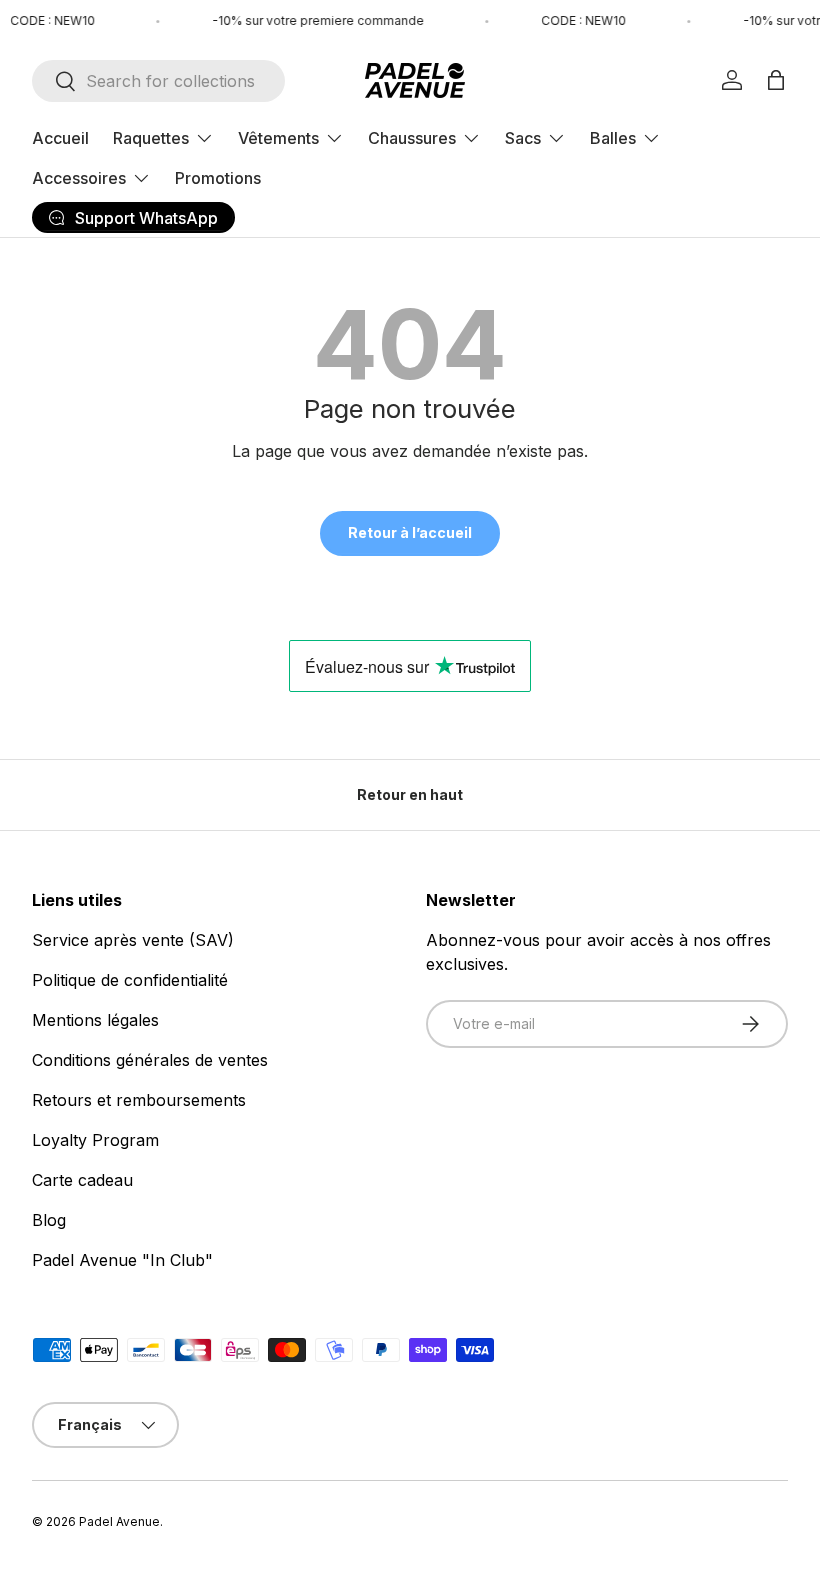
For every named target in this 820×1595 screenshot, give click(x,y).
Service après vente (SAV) (133, 940)
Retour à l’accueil (410, 532)
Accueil (60, 138)
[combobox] (158, 81)
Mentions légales (95, 1020)
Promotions (218, 178)
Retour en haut (410, 794)
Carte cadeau (82, 1180)
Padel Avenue (119, 1521)
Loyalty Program (95, 1140)
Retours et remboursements (139, 1100)
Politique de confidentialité (130, 980)
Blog (49, 1220)
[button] (776, 80)
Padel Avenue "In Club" (122, 1260)
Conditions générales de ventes (150, 1060)
